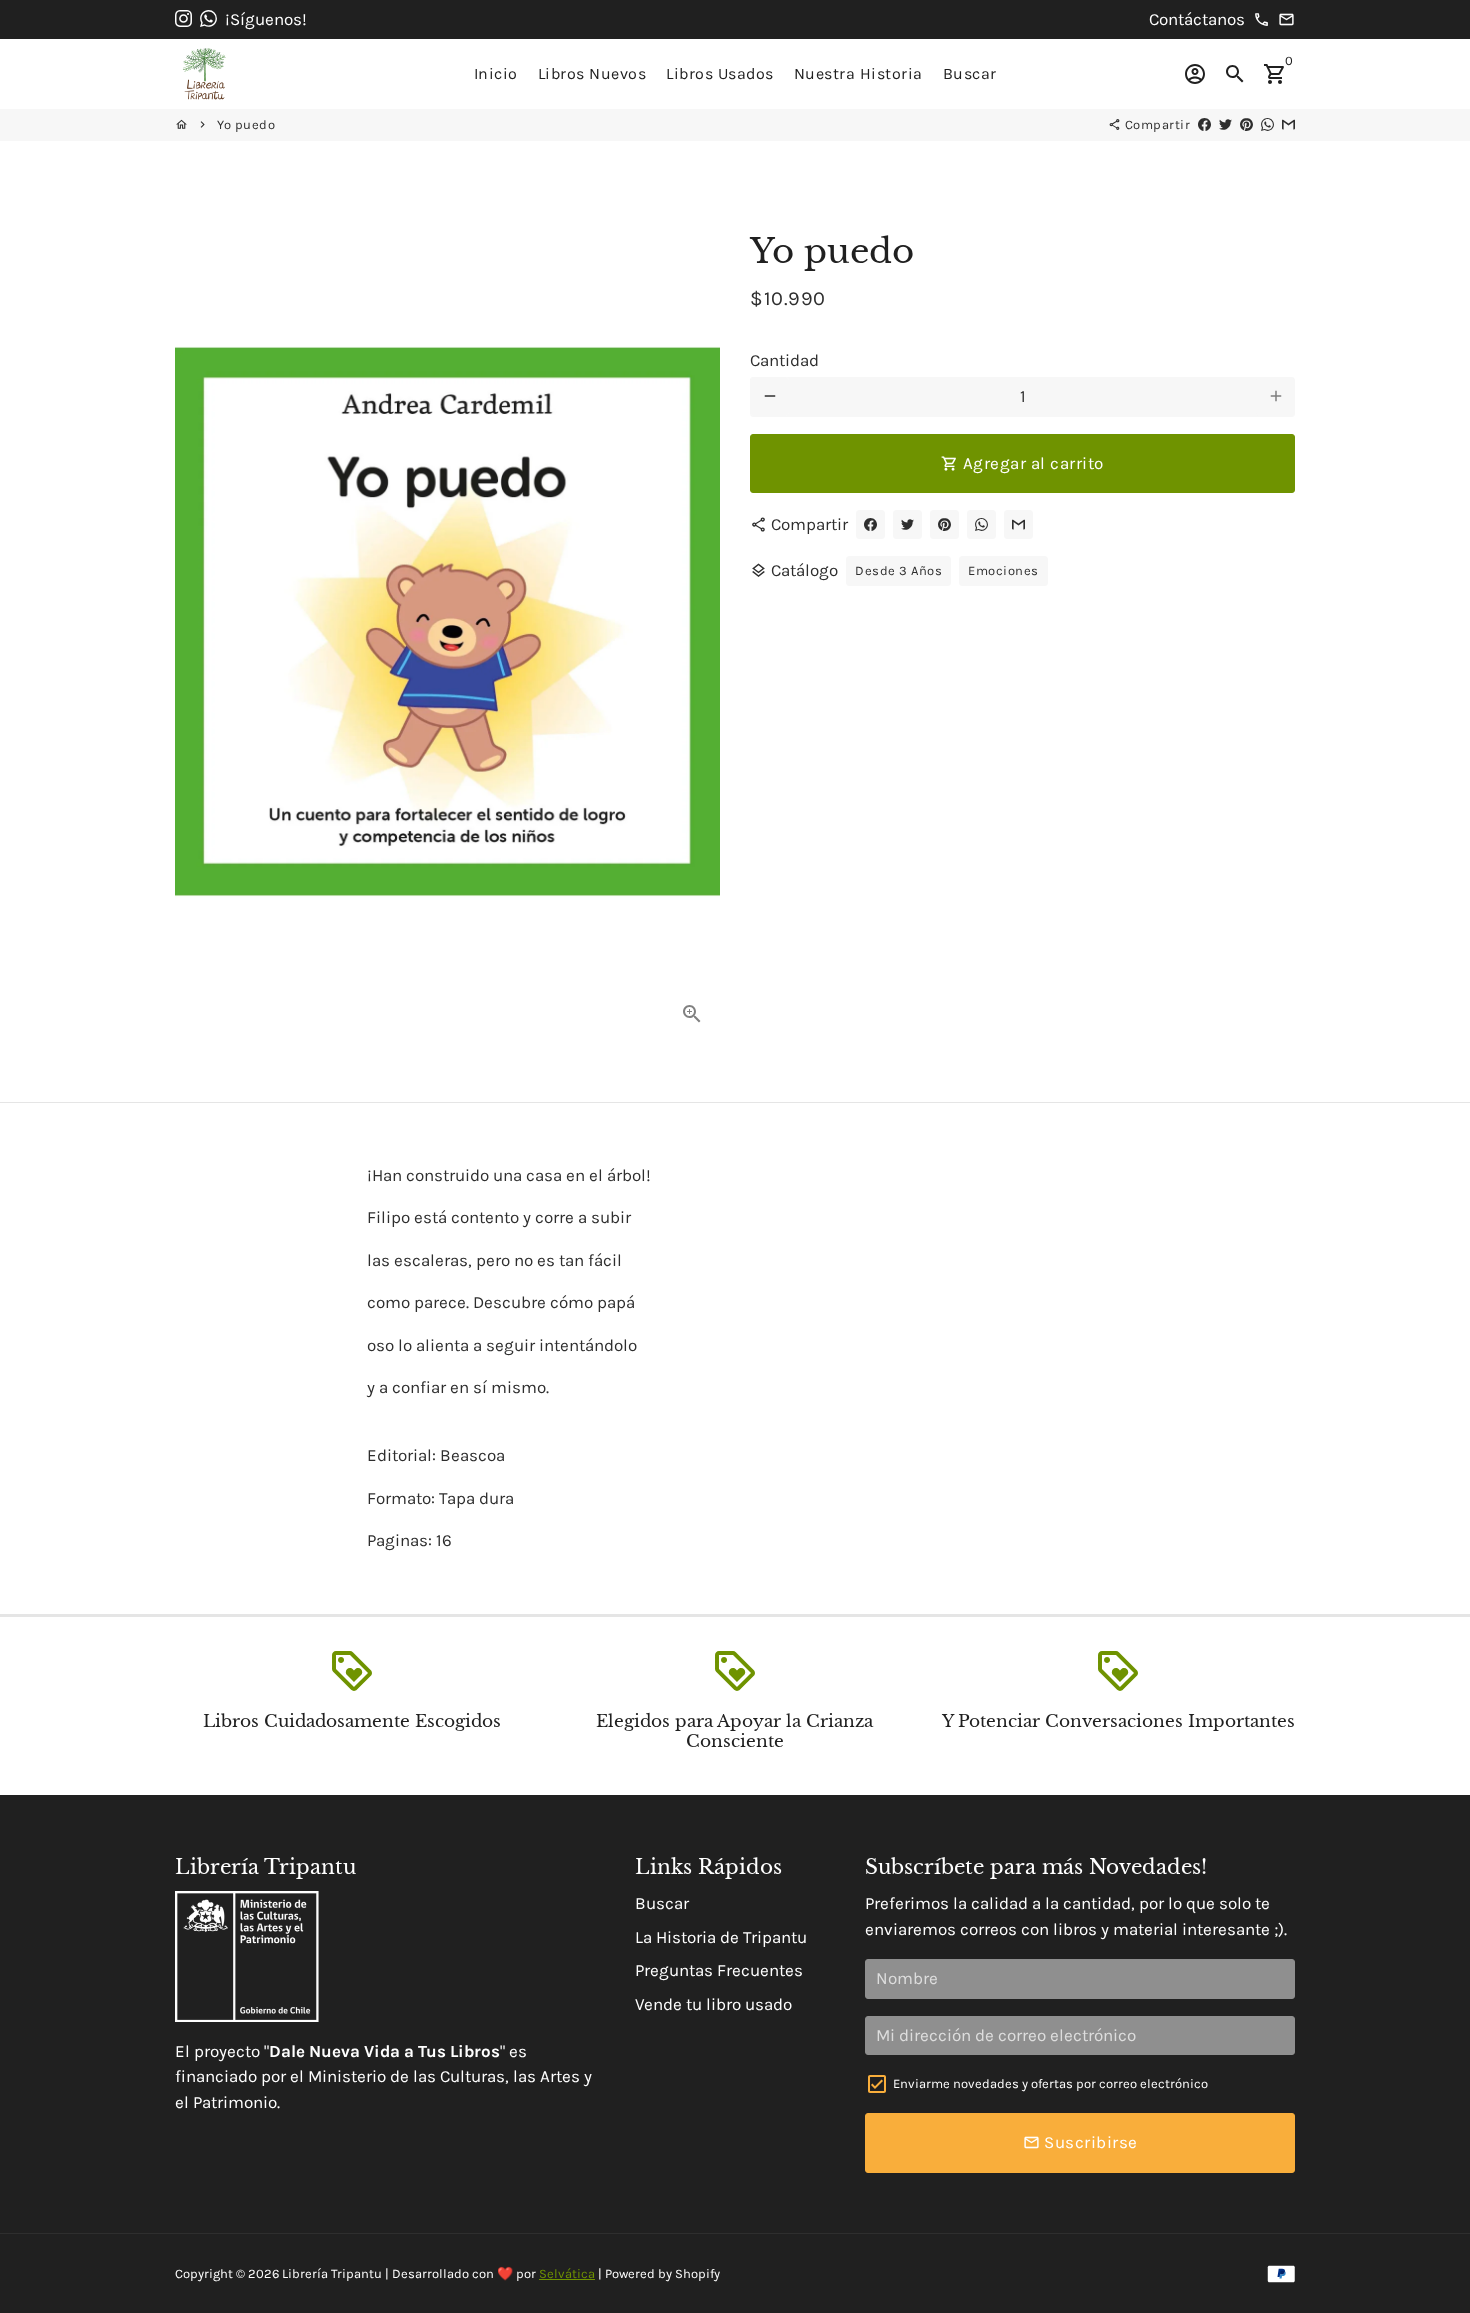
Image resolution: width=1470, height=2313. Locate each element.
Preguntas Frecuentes (719, 1970)
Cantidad (784, 359)
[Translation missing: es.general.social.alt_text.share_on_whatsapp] (1267, 124)
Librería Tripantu (332, 2273)
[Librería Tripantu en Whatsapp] (208, 19)
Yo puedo (246, 124)
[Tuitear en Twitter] (1225, 124)
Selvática (567, 2273)
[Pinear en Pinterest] (1246, 124)
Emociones (1003, 570)
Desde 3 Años (898, 570)
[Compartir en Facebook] (1204, 124)
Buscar (970, 73)
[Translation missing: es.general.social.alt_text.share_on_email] (1288, 124)
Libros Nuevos (592, 73)
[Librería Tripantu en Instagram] (183, 19)
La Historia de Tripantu (721, 1937)
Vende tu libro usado (713, 2004)
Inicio (496, 73)
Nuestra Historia (858, 73)
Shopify (697, 2273)
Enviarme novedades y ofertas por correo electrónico (1050, 2083)
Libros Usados (720, 73)
